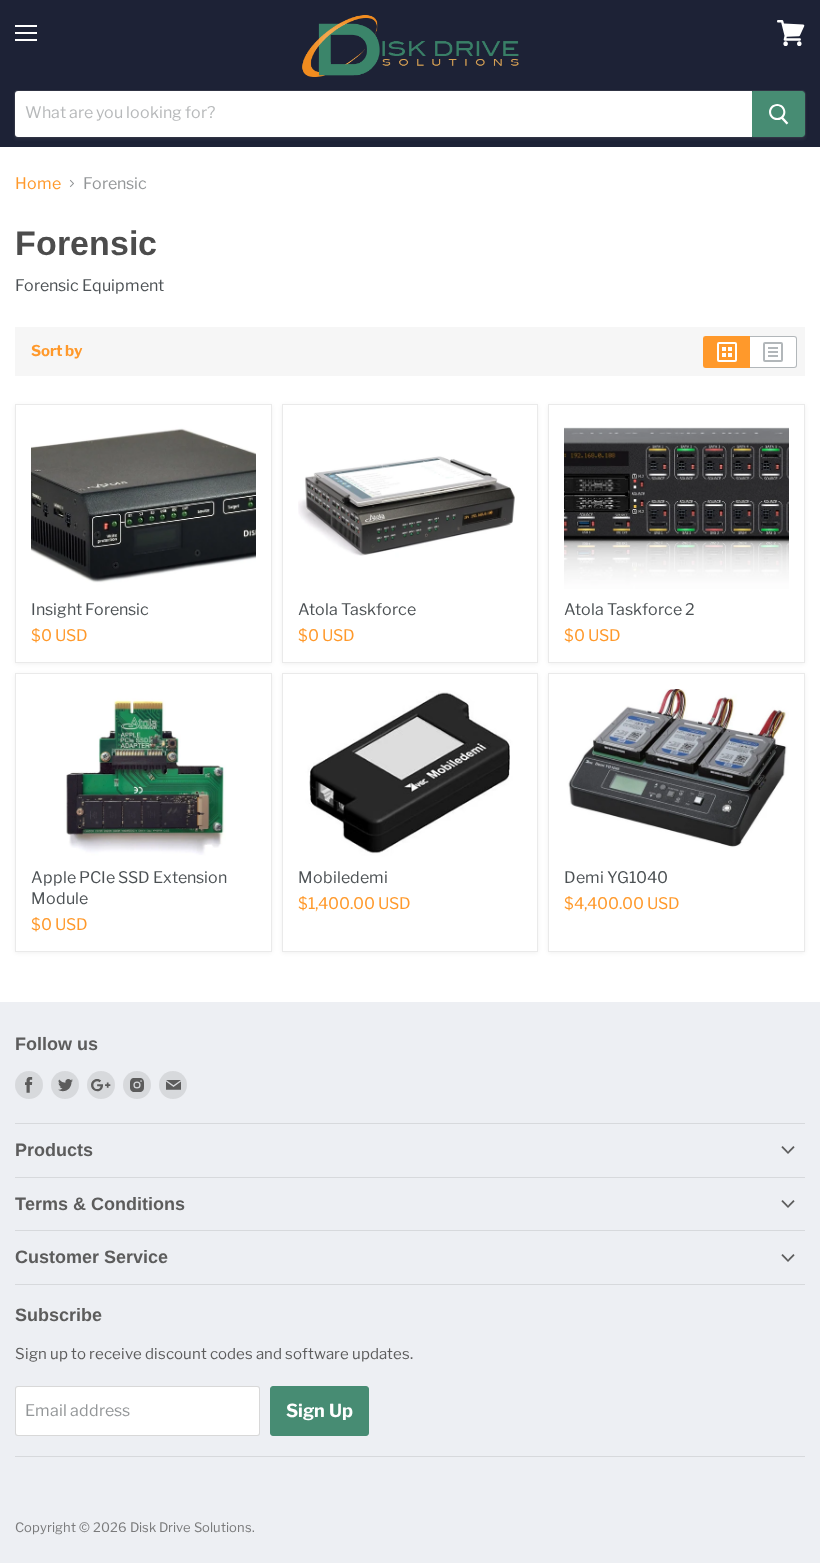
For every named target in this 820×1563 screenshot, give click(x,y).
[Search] (778, 114)
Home (38, 184)
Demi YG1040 (616, 877)
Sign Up (319, 1410)
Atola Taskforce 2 (629, 609)
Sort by (56, 351)
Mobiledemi (343, 877)
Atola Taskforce (357, 609)
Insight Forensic (90, 609)
